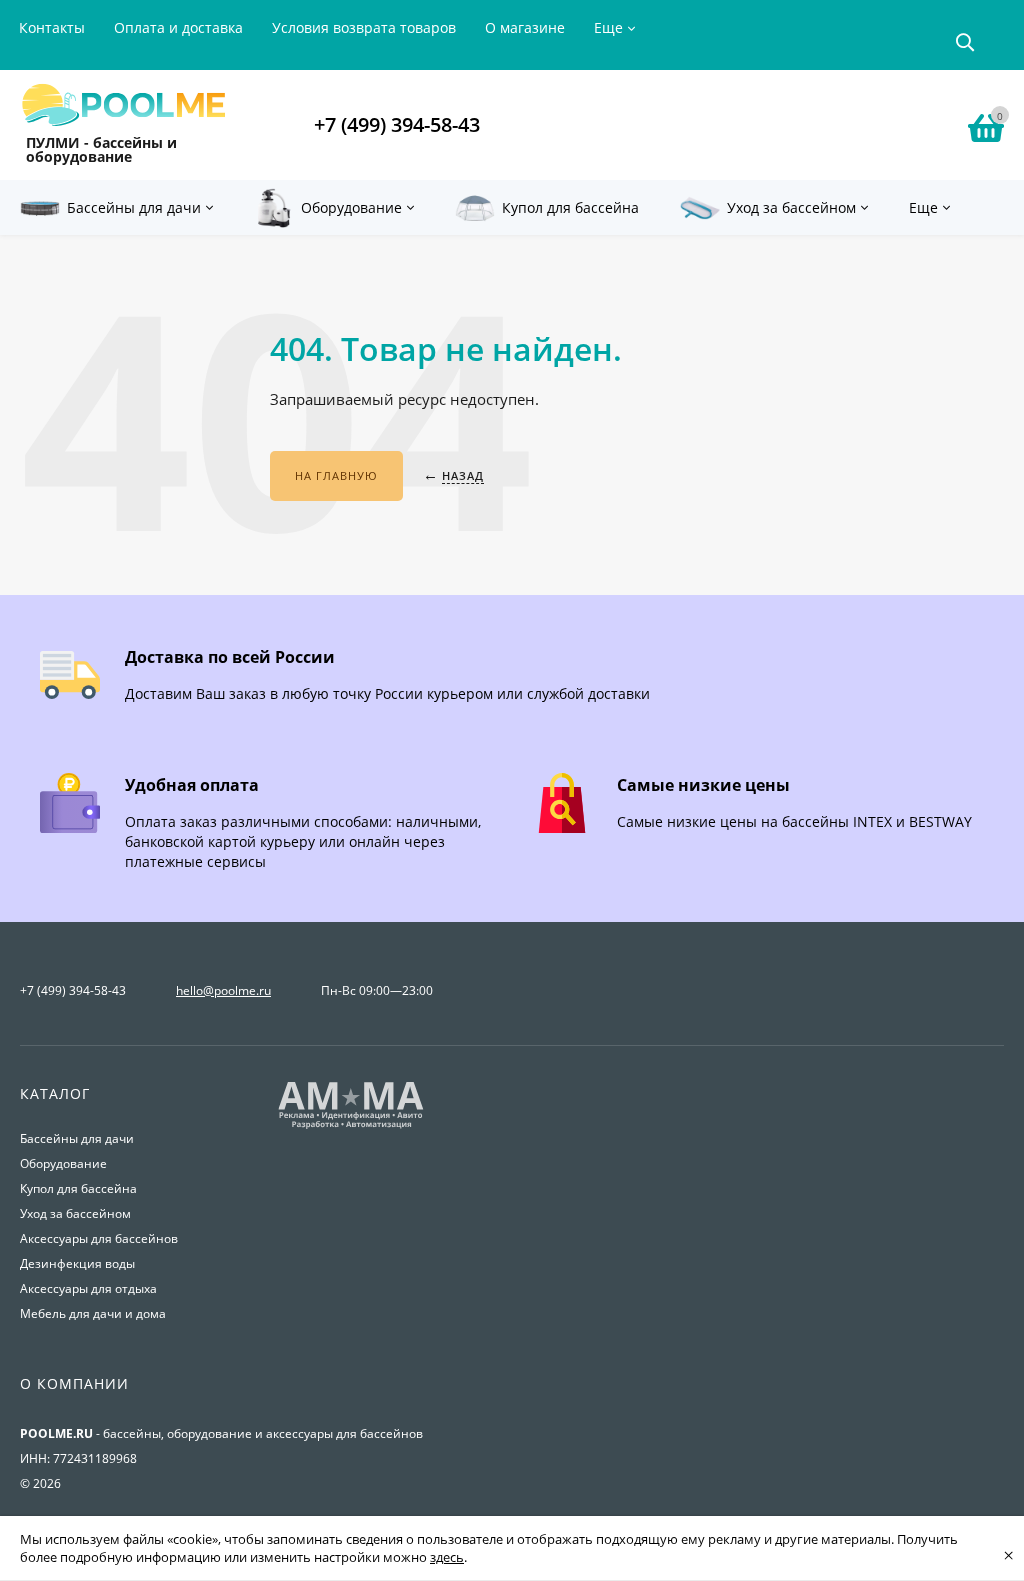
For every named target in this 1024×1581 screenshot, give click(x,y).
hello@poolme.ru (223, 990)
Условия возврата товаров (364, 27)
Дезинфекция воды (77, 1263)
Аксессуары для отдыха (88, 1288)
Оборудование (63, 1163)
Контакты (52, 27)
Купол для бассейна (78, 1188)
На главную (336, 475)
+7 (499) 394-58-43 (397, 124)
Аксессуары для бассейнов (99, 1238)
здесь (447, 1557)
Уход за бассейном (75, 1213)
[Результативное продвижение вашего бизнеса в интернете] (351, 1126)
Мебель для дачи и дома (93, 1313)
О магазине (525, 27)
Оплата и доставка (178, 27)
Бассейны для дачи (77, 1138)
